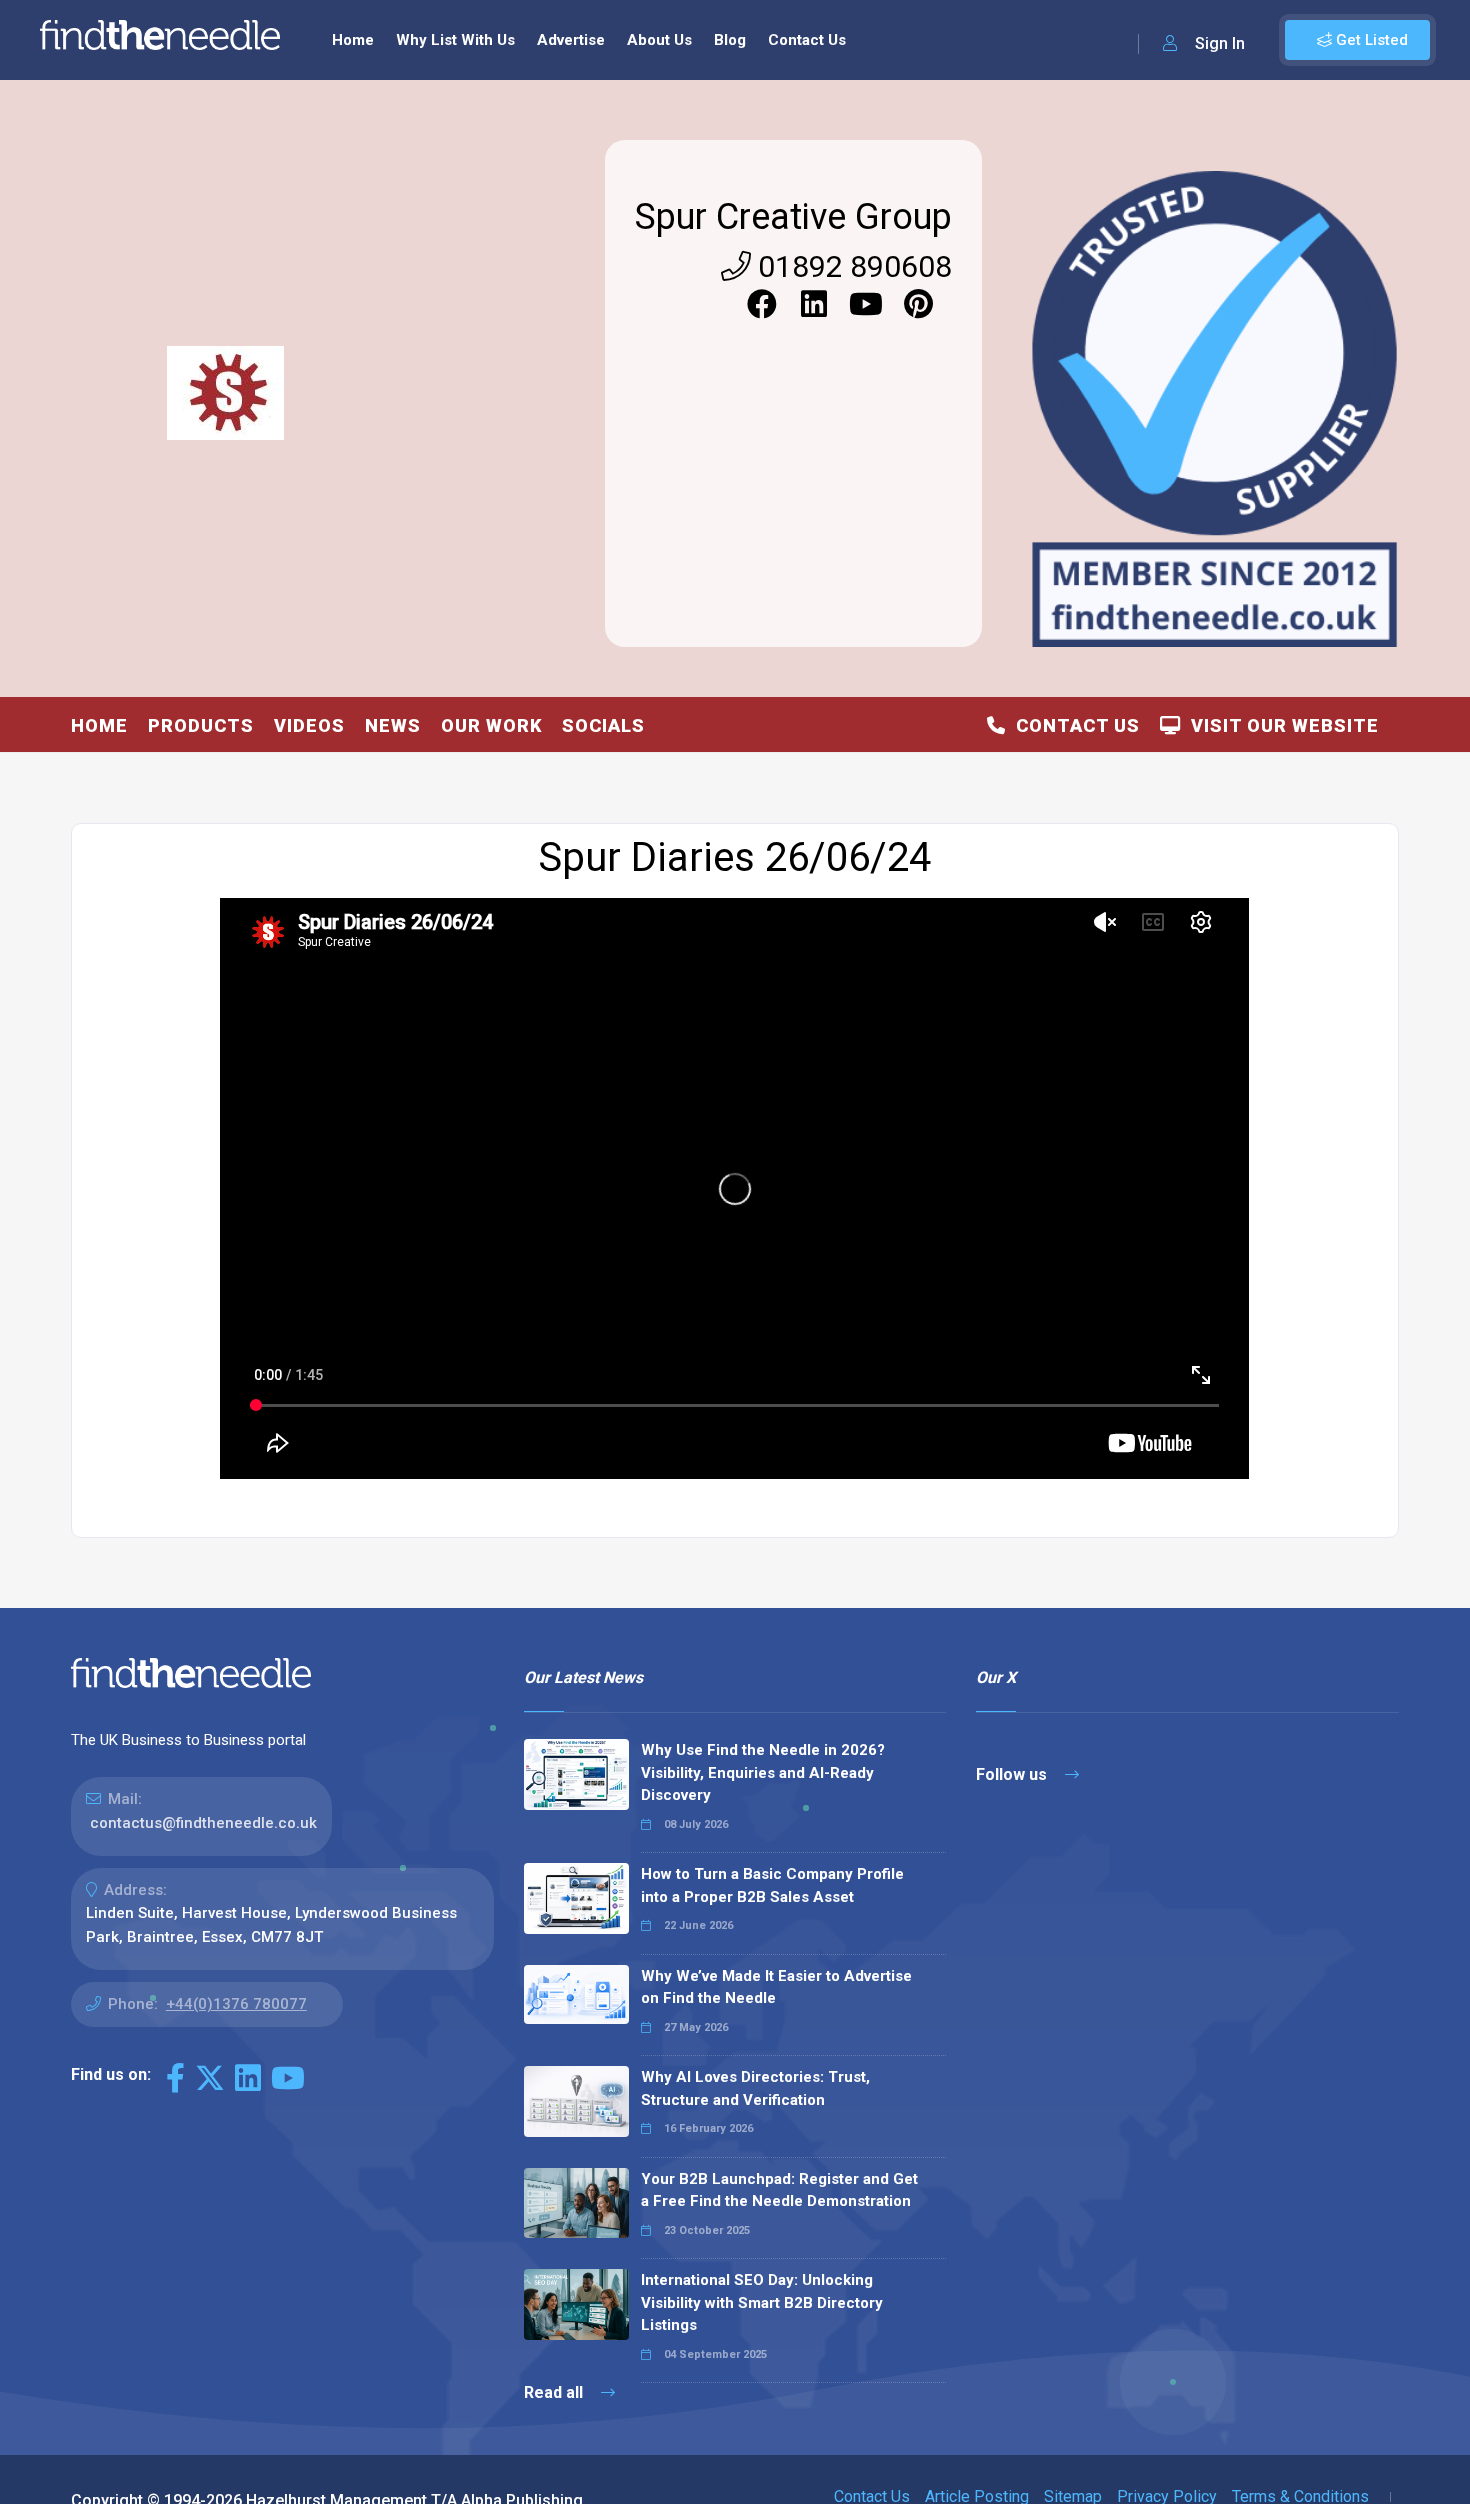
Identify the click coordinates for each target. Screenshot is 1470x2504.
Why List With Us (455, 40)
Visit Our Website (1280, 725)
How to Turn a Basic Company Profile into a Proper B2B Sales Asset (772, 1885)
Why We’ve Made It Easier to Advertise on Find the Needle (776, 1987)
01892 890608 (851, 266)
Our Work (491, 725)
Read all (555, 2392)
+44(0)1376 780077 (236, 2004)
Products (201, 725)
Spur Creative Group (793, 217)
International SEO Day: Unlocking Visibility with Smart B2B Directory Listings (762, 2302)
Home (353, 40)
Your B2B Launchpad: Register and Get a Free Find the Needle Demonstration (779, 2190)
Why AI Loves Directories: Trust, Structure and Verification (755, 2088)
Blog (730, 40)
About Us (659, 40)
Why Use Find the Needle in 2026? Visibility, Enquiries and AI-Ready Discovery (763, 1772)
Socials (603, 725)
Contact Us (807, 40)
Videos (309, 725)
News (393, 725)
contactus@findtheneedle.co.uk (203, 1823)
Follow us (1013, 1774)
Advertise (571, 40)
